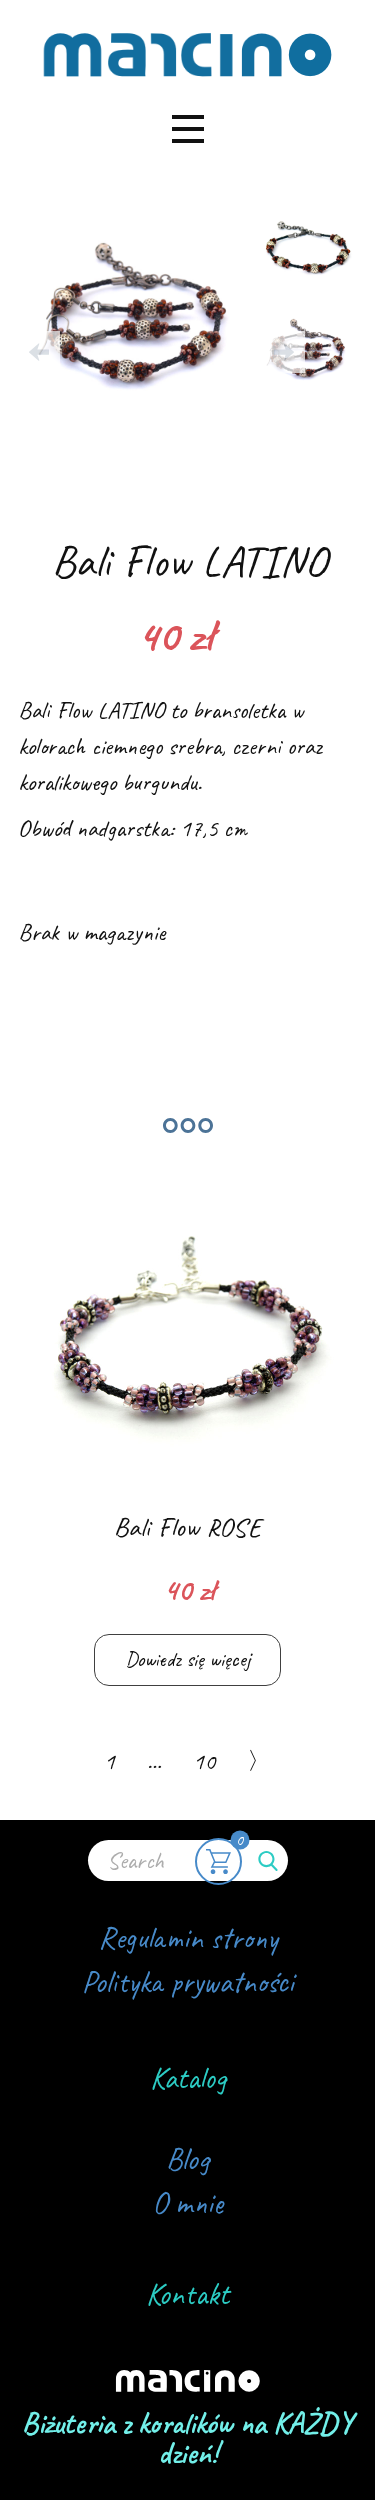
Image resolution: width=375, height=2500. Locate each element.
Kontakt (187, 2294)
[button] (39, 352)
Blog (187, 2159)
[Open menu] (188, 129)
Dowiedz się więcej (187, 1659)
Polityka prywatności (188, 1982)
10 (204, 1761)
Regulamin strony (188, 1938)
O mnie (187, 2203)
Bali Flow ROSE (187, 1527)
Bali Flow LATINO (189, 561)
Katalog (188, 2078)
